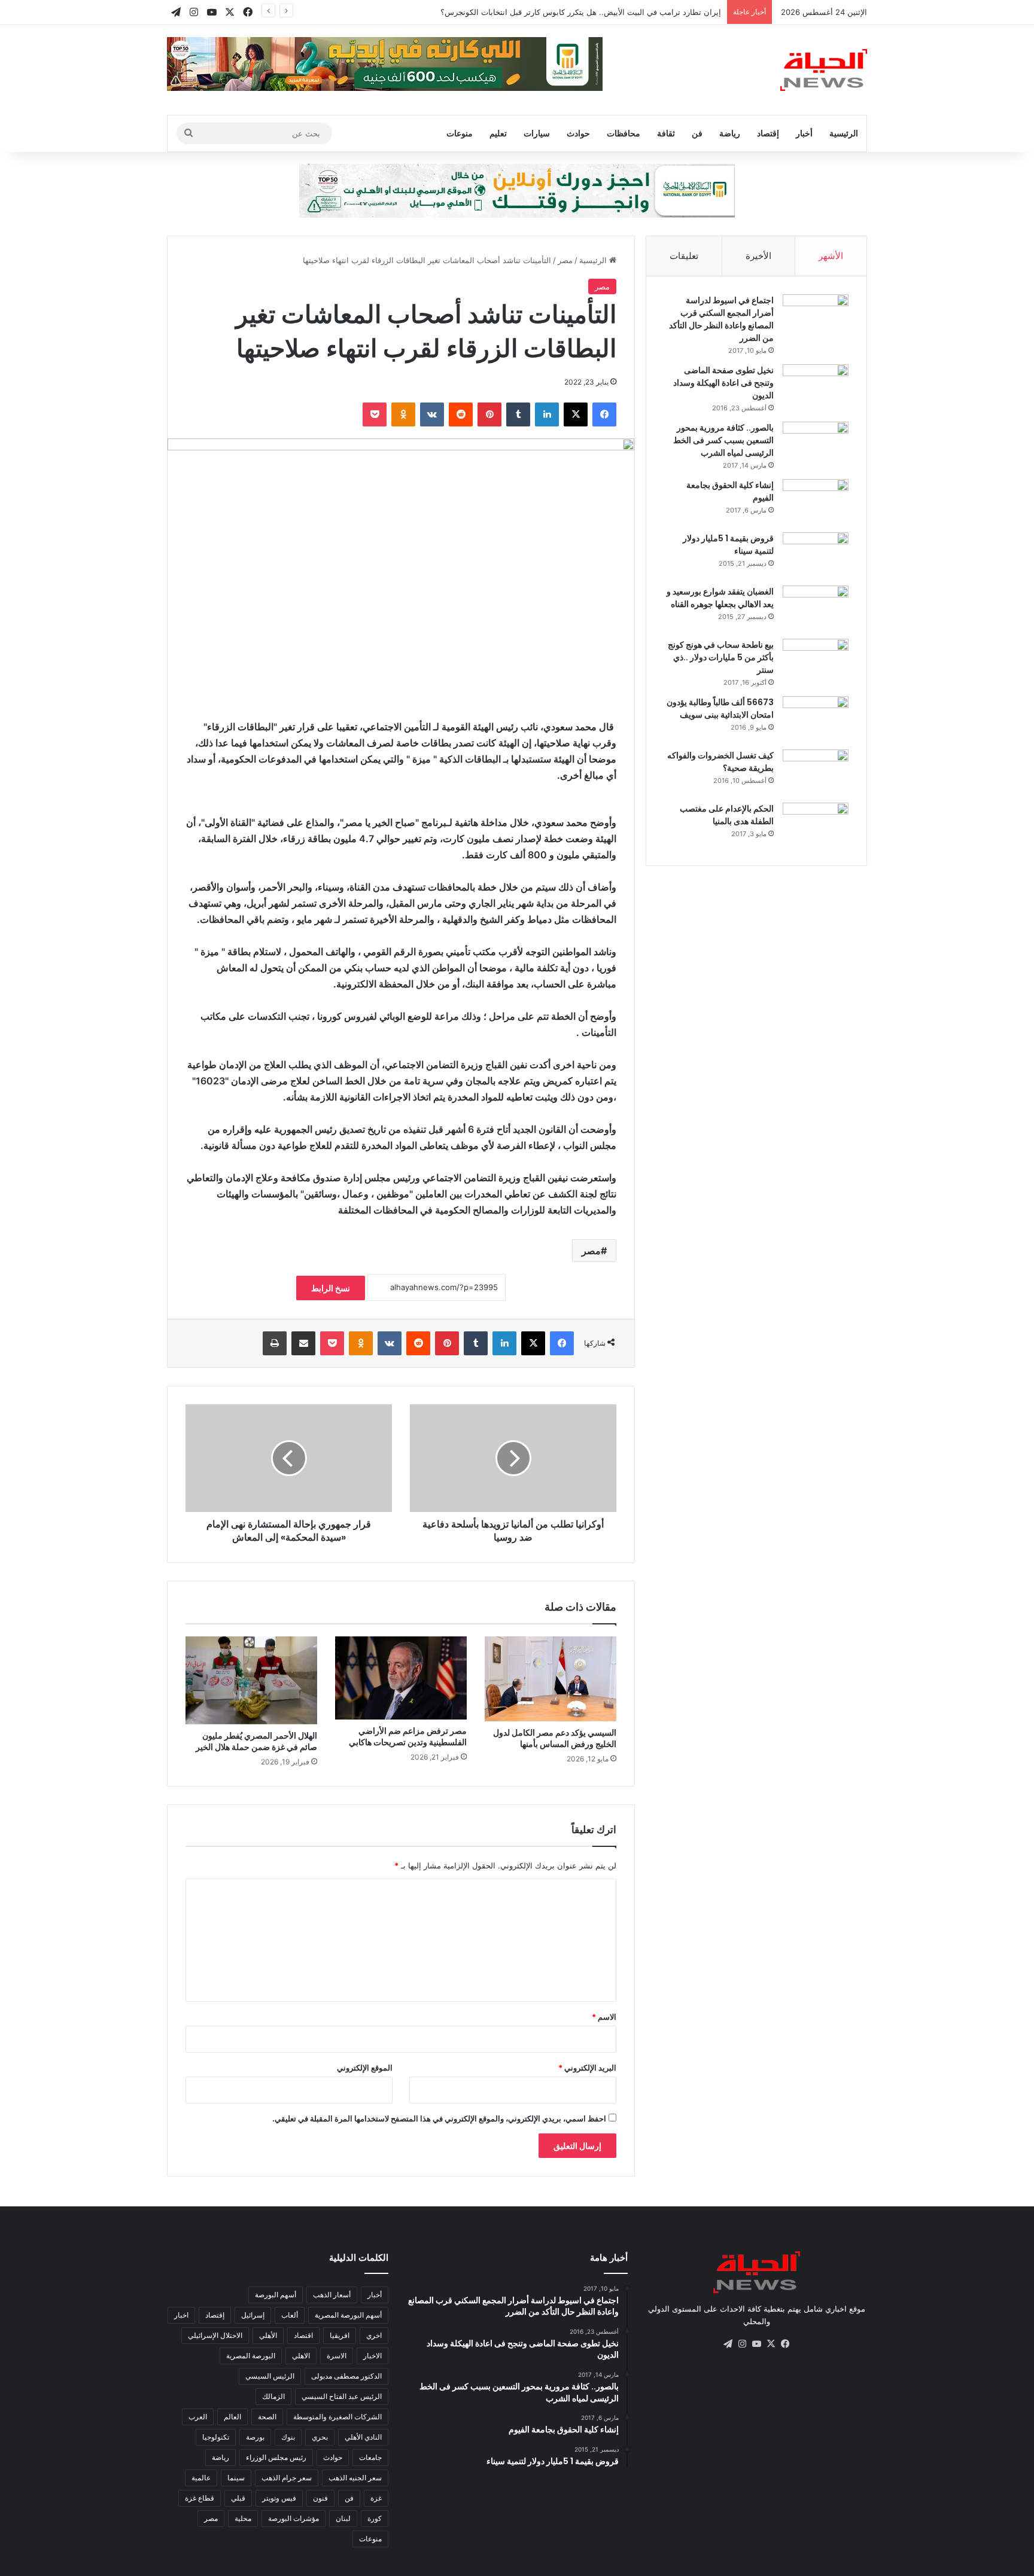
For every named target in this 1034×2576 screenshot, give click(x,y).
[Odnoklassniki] (403, 414)
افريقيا (340, 2335)
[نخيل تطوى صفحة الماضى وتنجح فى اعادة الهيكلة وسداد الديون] (816, 387)
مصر (565, 260)
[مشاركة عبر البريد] (303, 1343)
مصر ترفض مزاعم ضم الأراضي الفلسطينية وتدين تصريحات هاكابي (408, 1737)
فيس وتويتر (279, 2498)
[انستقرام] (742, 2344)
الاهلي (301, 2356)
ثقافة (666, 133)
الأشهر (831, 256)
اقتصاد (303, 2335)
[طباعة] (275, 1343)
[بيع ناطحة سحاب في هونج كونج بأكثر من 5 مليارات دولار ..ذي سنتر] (816, 661)
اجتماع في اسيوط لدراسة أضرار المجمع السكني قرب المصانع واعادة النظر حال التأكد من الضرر (721, 319)
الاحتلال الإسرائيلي (215, 2335)
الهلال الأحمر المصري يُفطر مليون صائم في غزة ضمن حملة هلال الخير (256, 1741)
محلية (243, 2518)
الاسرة (337, 2356)
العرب (198, 2417)
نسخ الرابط (331, 1288)
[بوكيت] (375, 414)
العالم (232, 2417)
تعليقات (684, 256)
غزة (376, 2498)
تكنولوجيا (216, 2437)
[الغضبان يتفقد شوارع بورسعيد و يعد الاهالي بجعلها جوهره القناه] (816, 608)
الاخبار (372, 2356)
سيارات (537, 133)
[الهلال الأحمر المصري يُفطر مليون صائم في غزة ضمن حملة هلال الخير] (251, 1680)
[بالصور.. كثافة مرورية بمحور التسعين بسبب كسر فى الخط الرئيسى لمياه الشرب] (816, 444)
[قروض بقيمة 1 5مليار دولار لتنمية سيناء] (816, 555)
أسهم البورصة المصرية (348, 2315)
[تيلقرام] (728, 2344)
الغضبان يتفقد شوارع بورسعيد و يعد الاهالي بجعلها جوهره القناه (720, 598)
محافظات (624, 133)
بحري (320, 2437)
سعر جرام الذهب (287, 2478)
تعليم (498, 133)
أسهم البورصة (276, 2295)
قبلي (238, 2498)
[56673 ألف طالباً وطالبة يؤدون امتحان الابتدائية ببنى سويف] (816, 719)
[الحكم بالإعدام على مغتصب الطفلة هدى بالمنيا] (816, 825)
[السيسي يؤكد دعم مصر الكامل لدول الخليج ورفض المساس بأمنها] (551, 1679)
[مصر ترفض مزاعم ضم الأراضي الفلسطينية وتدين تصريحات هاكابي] (401, 1678)
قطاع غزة (200, 2498)
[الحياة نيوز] (824, 70)
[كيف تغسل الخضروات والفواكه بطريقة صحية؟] (816, 772)
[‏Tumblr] (518, 414)
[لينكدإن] (547, 414)
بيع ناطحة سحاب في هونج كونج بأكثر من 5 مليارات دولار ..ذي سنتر (721, 657)
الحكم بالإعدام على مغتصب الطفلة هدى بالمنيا (727, 815)
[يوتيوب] (756, 2344)
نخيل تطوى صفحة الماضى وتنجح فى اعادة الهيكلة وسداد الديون (723, 383)
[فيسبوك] (604, 414)
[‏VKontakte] (432, 414)
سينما (236, 2478)
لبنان (343, 2518)
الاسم (604, 2017)
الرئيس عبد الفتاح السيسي (342, 2396)
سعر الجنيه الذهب (355, 2478)
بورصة (255, 2437)
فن (697, 133)
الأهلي (268, 2335)
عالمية (201, 2478)
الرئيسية (844, 133)
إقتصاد (768, 133)
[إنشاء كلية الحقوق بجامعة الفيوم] (816, 502)
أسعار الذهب (332, 2295)
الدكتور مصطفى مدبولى (346, 2376)
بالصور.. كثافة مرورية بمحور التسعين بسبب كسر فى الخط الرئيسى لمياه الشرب (723, 440)
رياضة (730, 133)
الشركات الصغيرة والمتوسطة (337, 2417)
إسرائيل (253, 2315)
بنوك (288, 2437)
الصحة (267, 2417)
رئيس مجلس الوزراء (276, 2457)
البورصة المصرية (251, 2356)
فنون (320, 2498)
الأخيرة (758, 256)
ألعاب (290, 2315)
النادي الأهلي (363, 2437)
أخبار (804, 133)
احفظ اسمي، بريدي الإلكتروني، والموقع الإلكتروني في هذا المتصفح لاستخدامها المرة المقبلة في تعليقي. (439, 2118)
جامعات (370, 2457)
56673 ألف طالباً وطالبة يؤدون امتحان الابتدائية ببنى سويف (720, 708)
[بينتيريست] (489, 414)
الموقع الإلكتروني (365, 2068)
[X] (576, 414)
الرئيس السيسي (270, 2376)
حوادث (578, 133)
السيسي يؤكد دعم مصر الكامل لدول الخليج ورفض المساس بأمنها (555, 1738)
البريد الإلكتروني (587, 2068)
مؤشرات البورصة (294, 2518)
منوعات (460, 133)
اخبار (181, 2315)
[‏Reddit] (461, 414)
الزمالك (273, 2396)
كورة (375, 2518)
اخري (374, 2335)
